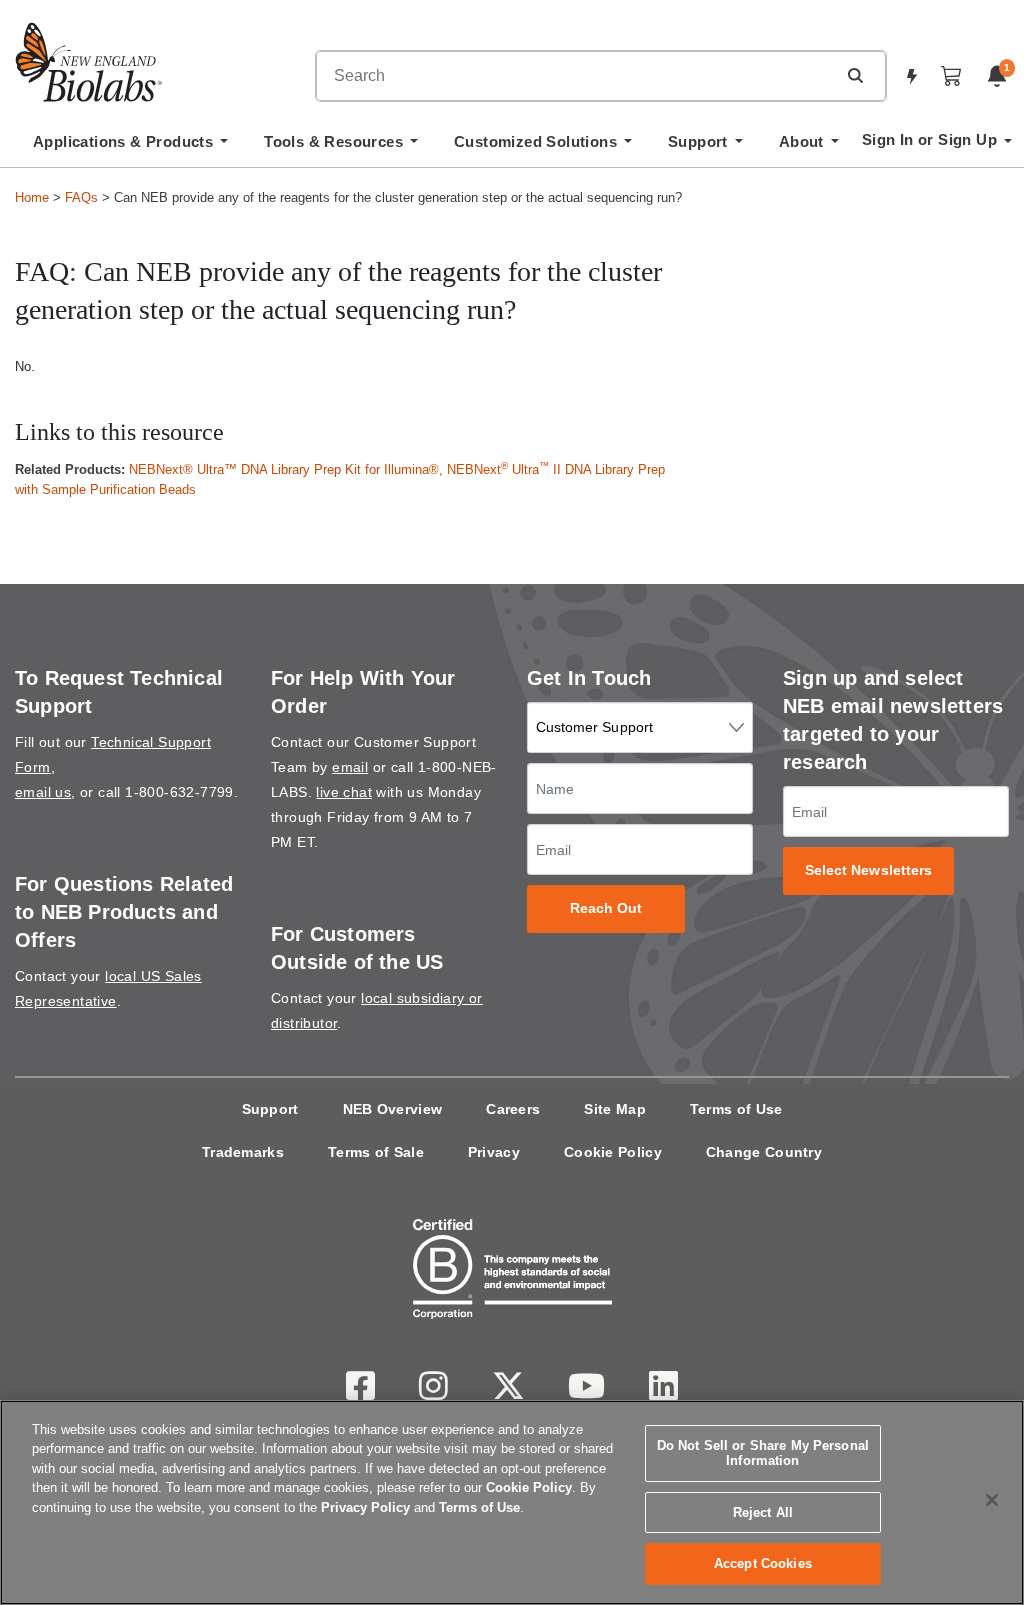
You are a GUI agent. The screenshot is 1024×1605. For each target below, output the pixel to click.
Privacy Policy (365, 1507)
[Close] (992, 1500)
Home (32, 197)
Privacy (494, 1152)
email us (43, 792)
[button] (855, 75)
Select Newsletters (869, 870)
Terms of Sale (376, 1152)
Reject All (763, 1512)
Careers (513, 1109)
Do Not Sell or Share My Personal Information (763, 1453)
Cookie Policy (613, 1152)
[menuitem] (130, 147)
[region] (512, 1502)
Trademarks (243, 1152)
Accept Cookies (763, 1563)
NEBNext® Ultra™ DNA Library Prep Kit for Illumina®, (288, 469)
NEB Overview (393, 1109)
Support (270, 1109)
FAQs (81, 197)
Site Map (614, 1109)
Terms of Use (736, 1109)
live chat (344, 792)
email (350, 767)
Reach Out (606, 908)
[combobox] (576, 76)
